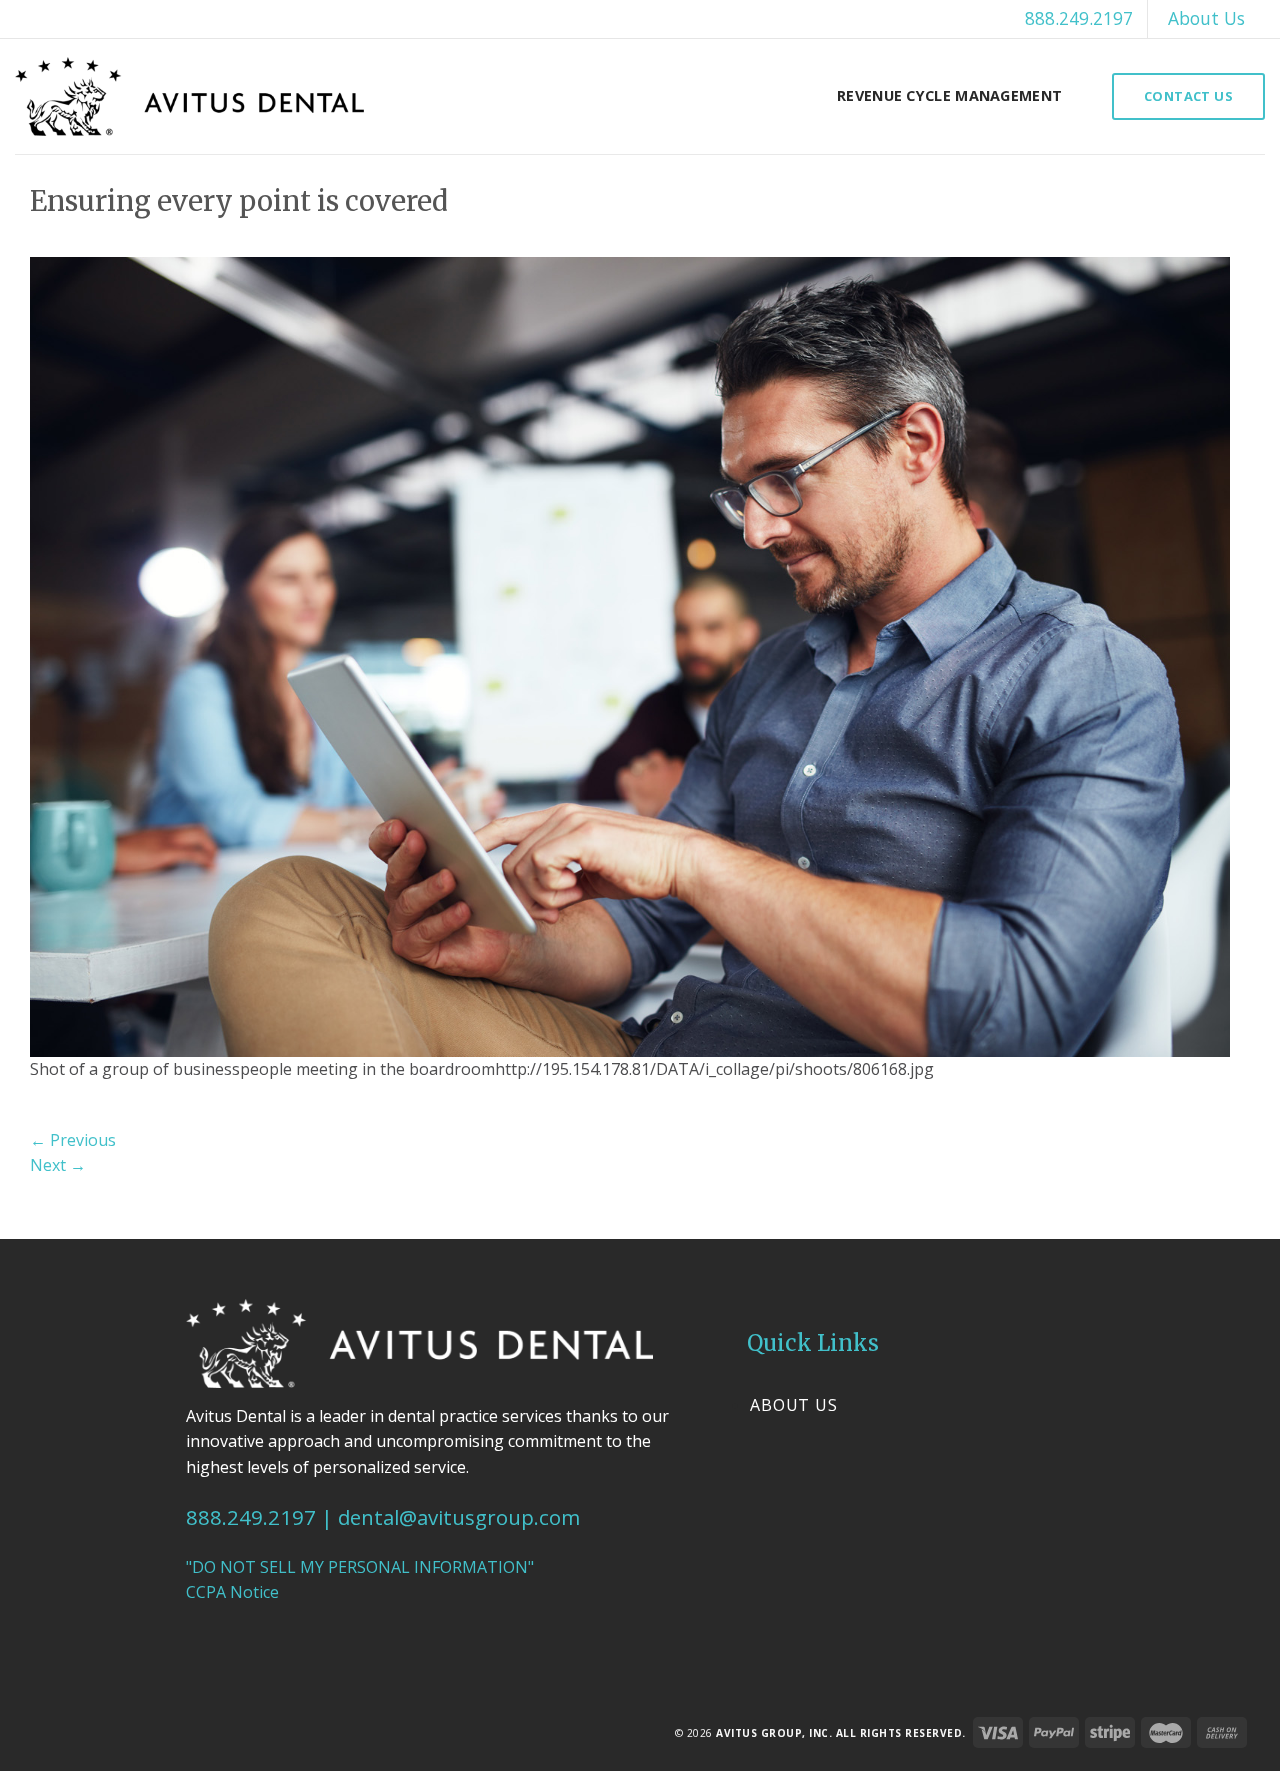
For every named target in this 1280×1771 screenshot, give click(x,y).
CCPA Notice (232, 1592)
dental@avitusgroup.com (459, 1517)
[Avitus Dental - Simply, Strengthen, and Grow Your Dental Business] (189, 96)
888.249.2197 (1079, 18)
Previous (73, 1140)
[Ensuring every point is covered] (630, 655)
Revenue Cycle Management (949, 95)
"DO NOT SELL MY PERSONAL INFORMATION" (360, 1567)
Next (58, 1165)
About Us (1206, 18)
